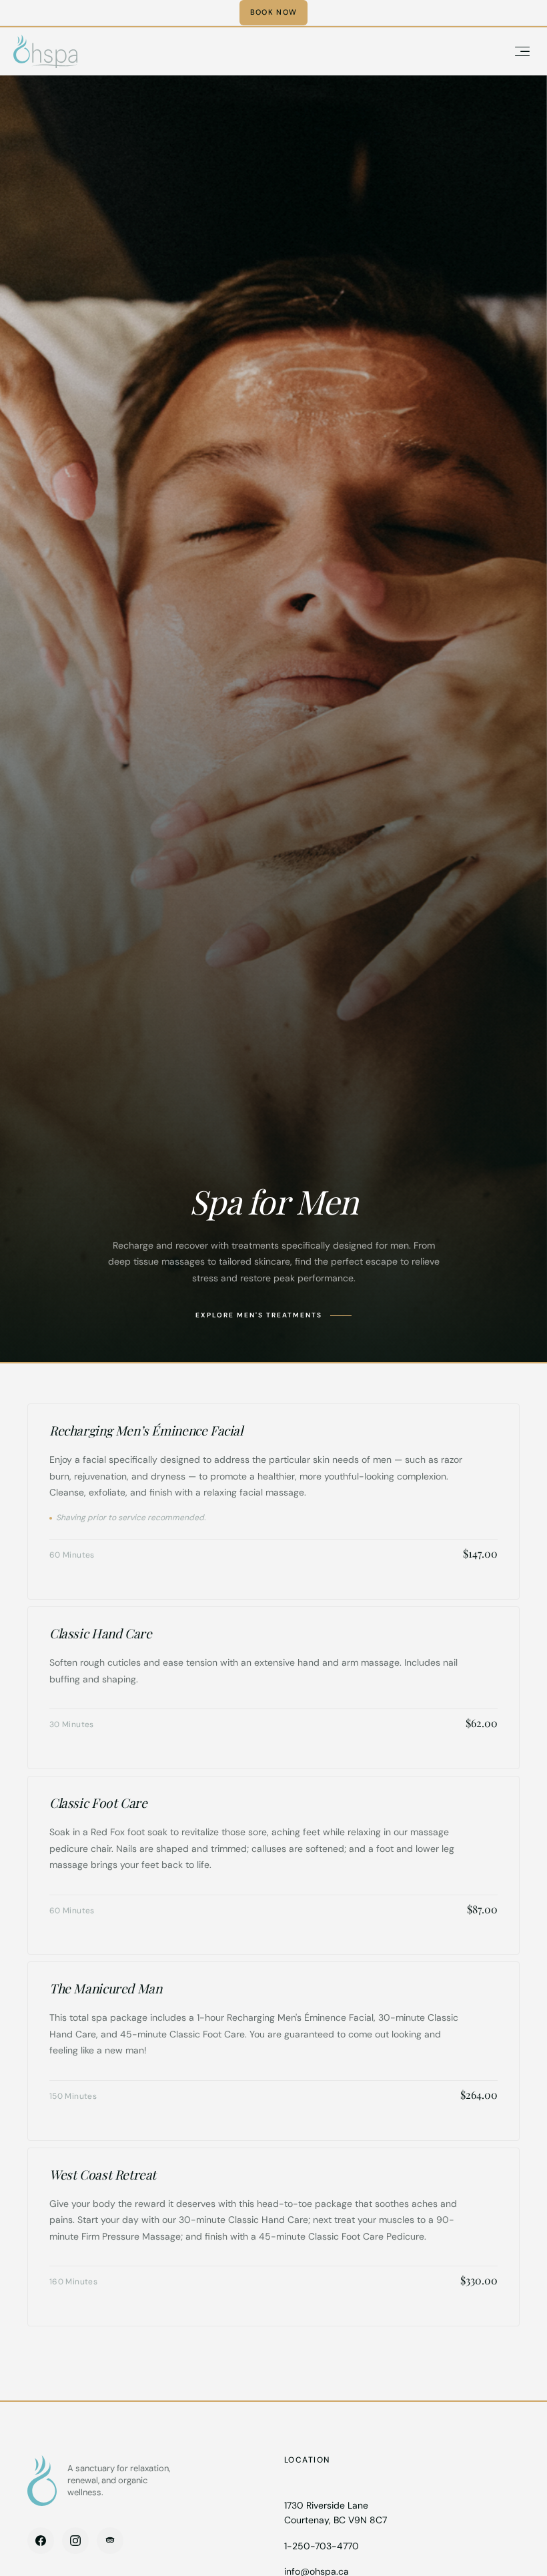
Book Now (274, 12)
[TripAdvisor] (110, 2541)
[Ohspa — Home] (45, 51)
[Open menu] (522, 51)
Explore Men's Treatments (259, 1315)
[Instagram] (75, 2541)
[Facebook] (41, 2541)
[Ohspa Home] (42, 2481)
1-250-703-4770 (322, 2546)
